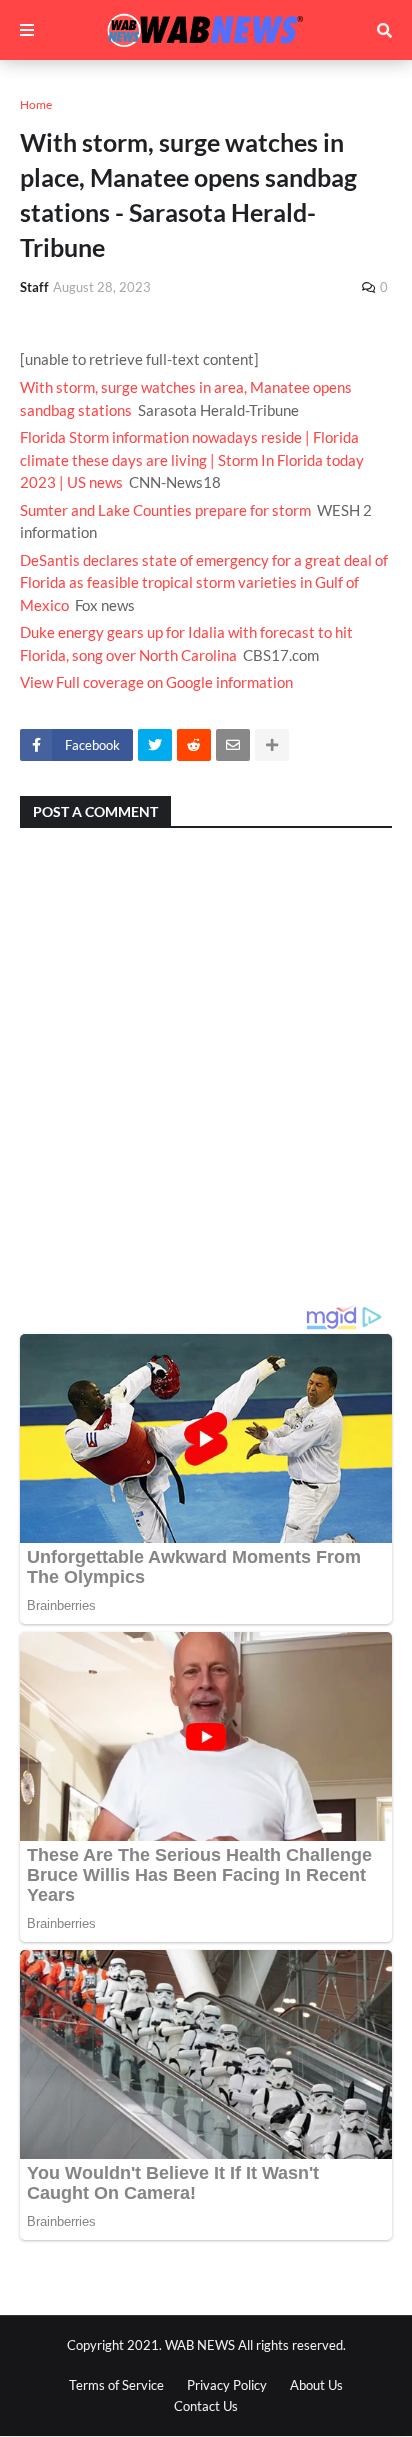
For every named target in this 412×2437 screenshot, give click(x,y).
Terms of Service (116, 2385)
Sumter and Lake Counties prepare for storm (165, 510)
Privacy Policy (227, 2385)
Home (36, 104)
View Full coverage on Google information (156, 682)
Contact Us (206, 2406)
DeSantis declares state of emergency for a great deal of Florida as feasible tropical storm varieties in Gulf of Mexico (204, 582)
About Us (316, 2385)
